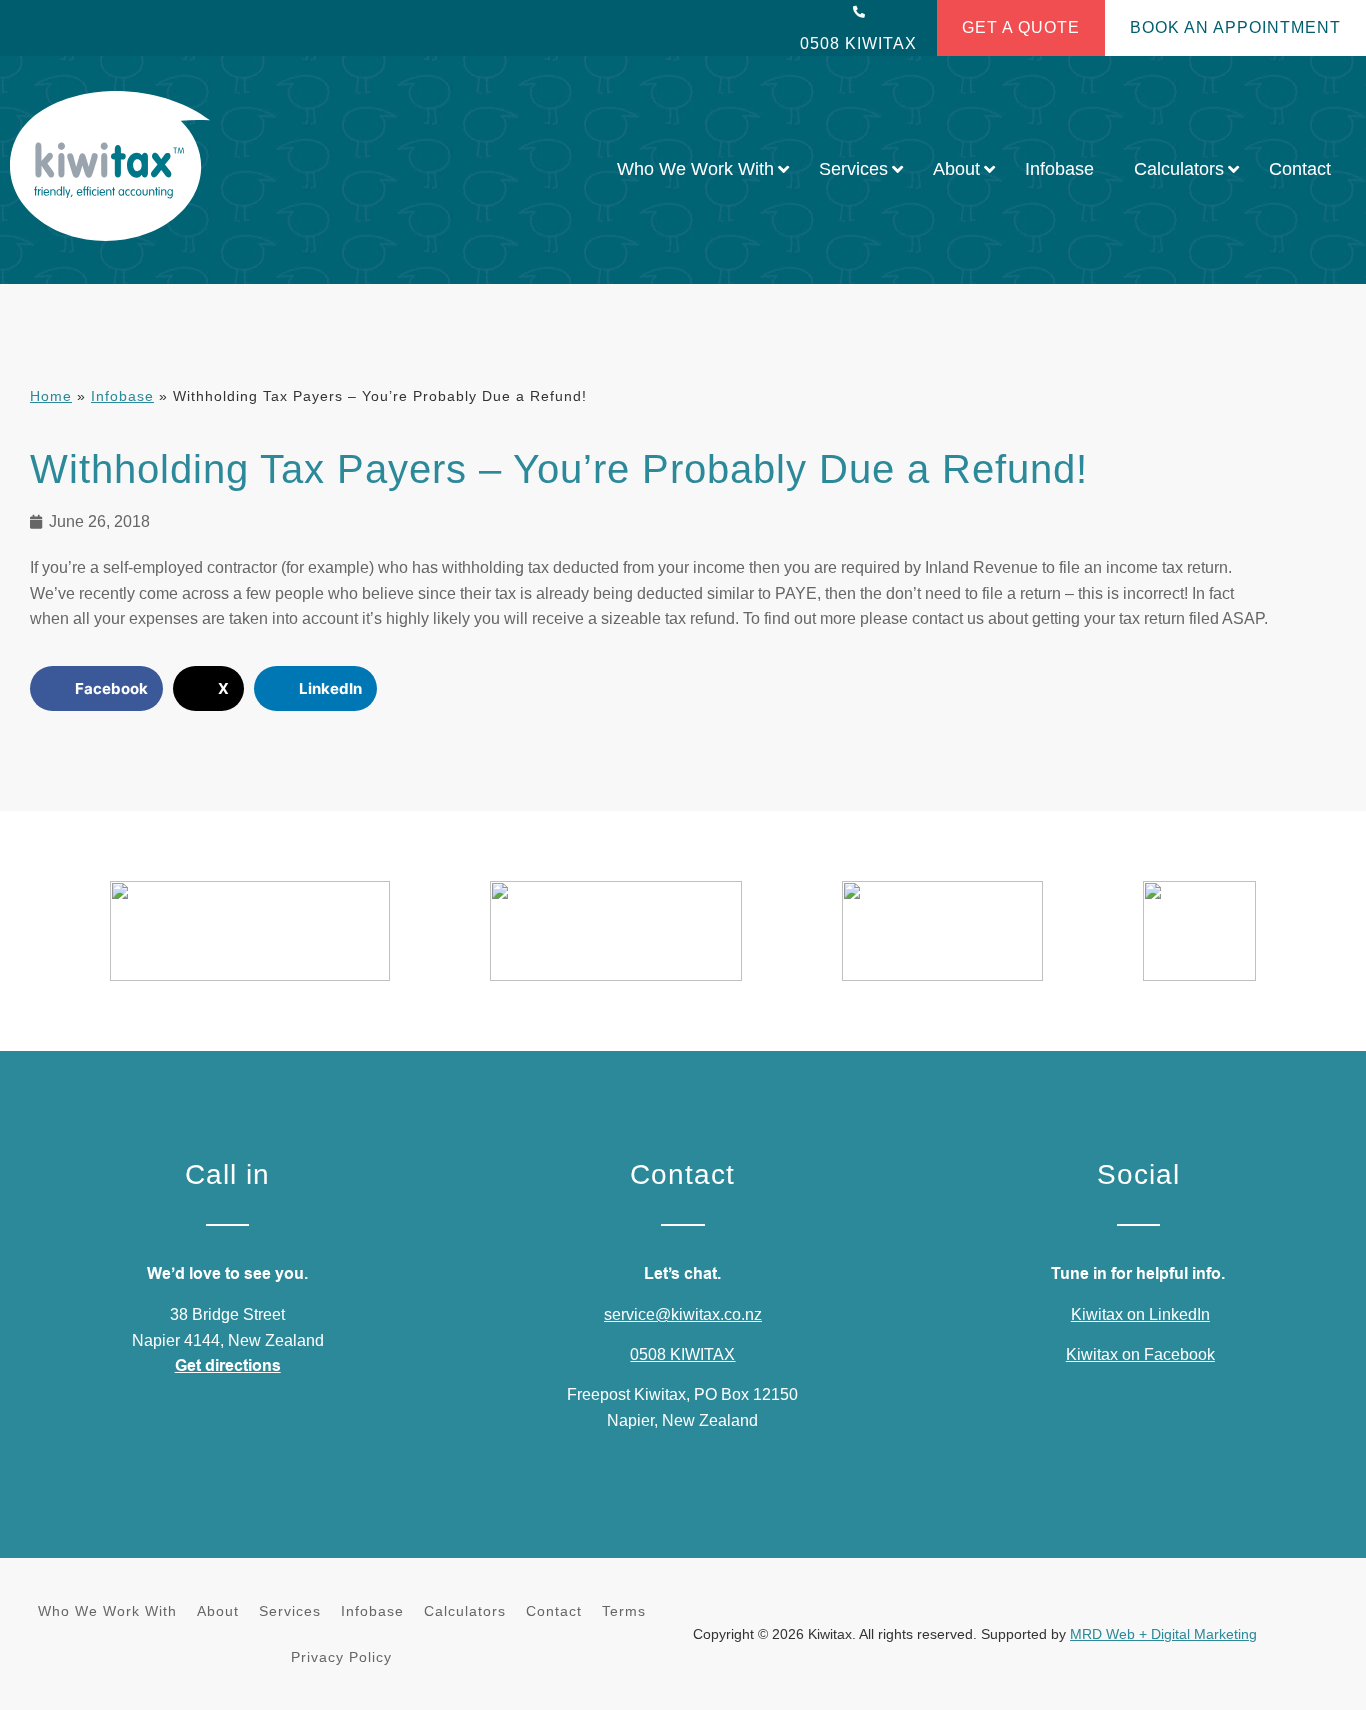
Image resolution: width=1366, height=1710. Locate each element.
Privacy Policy (341, 1657)
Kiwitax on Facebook (1140, 1354)
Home (51, 396)
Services (290, 1611)
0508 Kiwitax (858, 43)
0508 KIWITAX (682, 1354)
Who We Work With (107, 1611)
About (218, 1611)
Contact (554, 1611)
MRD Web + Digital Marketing (1163, 1634)
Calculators (465, 1611)
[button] (96, 688)
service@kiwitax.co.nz (683, 1314)
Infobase (122, 396)
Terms (624, 1611)
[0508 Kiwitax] (859, 12)
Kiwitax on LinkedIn (1140, 1314)
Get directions (228, 1366)
